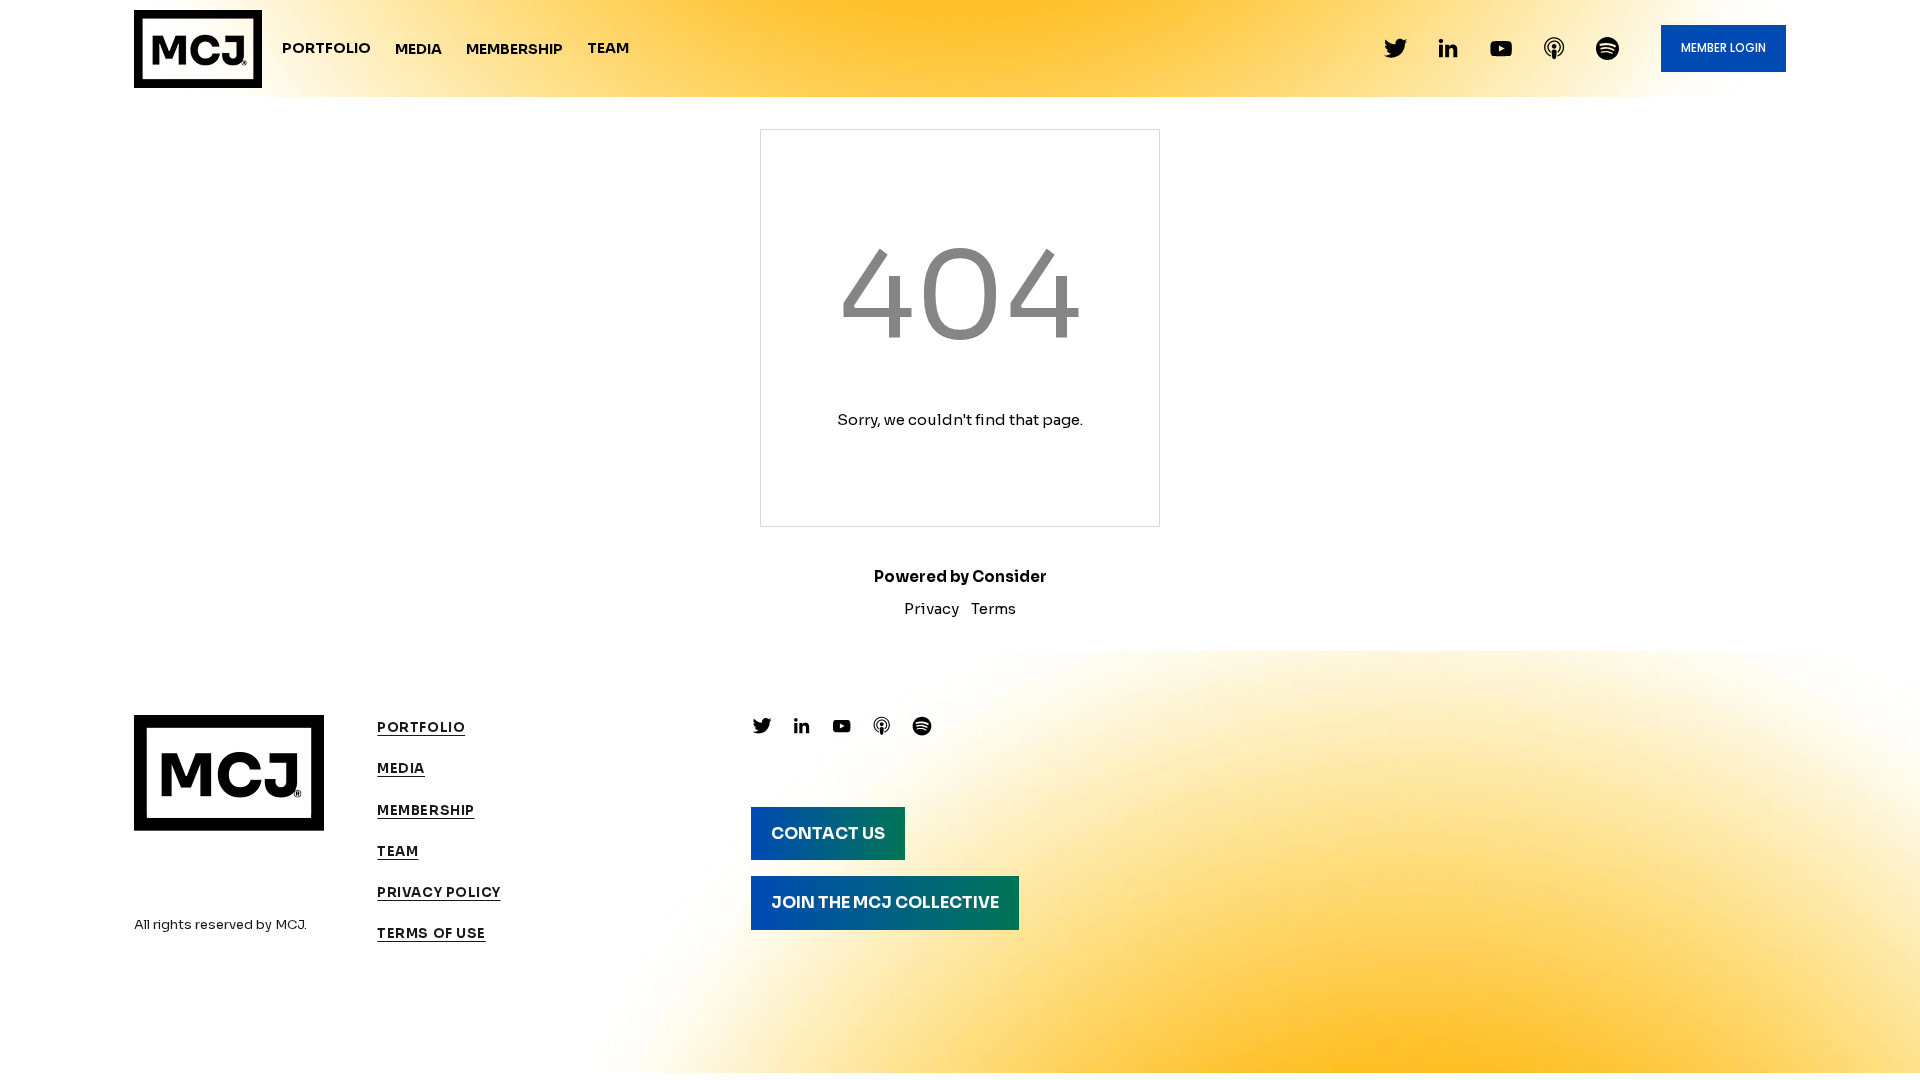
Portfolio (326, 48)
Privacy (931, 608)
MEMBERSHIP (425, 810)
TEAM (397, 851)
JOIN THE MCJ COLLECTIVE (885, 902)
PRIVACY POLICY (438, 892)
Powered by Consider (960, 576)
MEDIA (401, 768)
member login (1723, 48)
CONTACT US (828, 833)
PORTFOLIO (421, 727)
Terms (993, 608)
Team (608, 48)
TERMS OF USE (431, 933)
